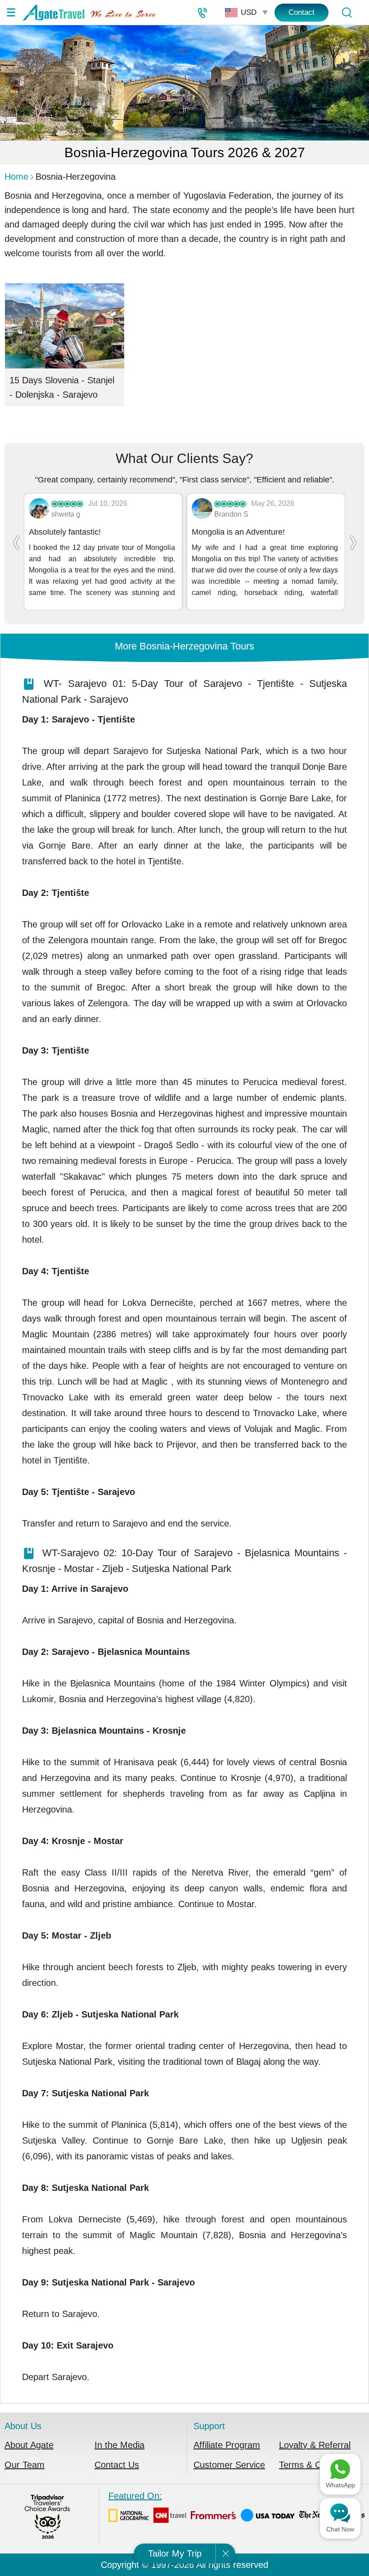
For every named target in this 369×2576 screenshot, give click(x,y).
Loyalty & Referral (315, 2445)
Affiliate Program (227, 2445)
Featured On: (135, 2496)
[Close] (225, 2553)
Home (16, 177)
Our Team (25, 2465)
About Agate (29, 2445)
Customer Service (229, 2465)
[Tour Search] (346, 13)
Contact (301, 12)
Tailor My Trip (175, 2553)
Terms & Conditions (318, 2465)
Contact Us (117, 2465)
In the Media (119, 2445)
